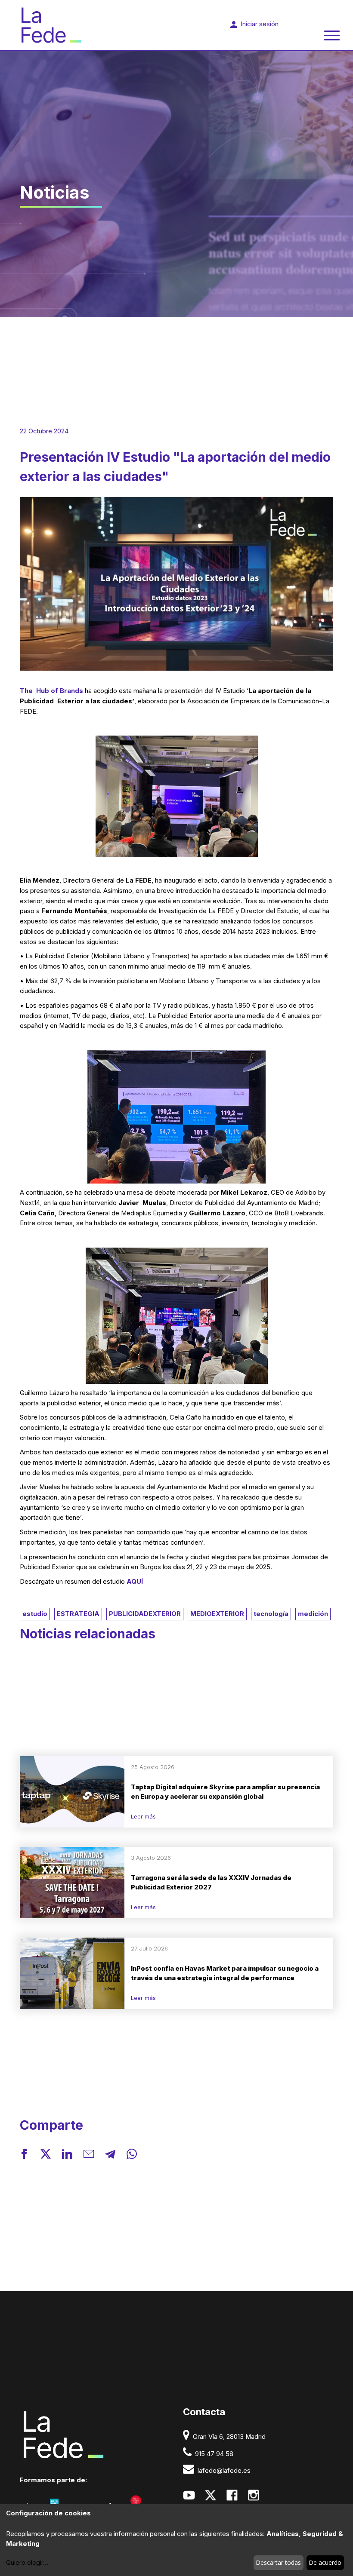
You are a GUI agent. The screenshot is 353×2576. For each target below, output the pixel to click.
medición (313, 1614)
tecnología (271, 1614)
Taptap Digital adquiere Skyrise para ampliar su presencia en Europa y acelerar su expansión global (225, 1792)
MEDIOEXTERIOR (217, 1614)
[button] (24, 2156)
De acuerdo (325, 2562)
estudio (35, 1614)
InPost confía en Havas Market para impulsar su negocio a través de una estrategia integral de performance (225, 1973)
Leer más (143, 1816)
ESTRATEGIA (78, 1614)
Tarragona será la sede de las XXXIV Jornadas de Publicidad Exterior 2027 (211, 1883)
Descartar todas (278, 2562)
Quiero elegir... (27, 2563)
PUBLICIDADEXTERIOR (145, 1614)
